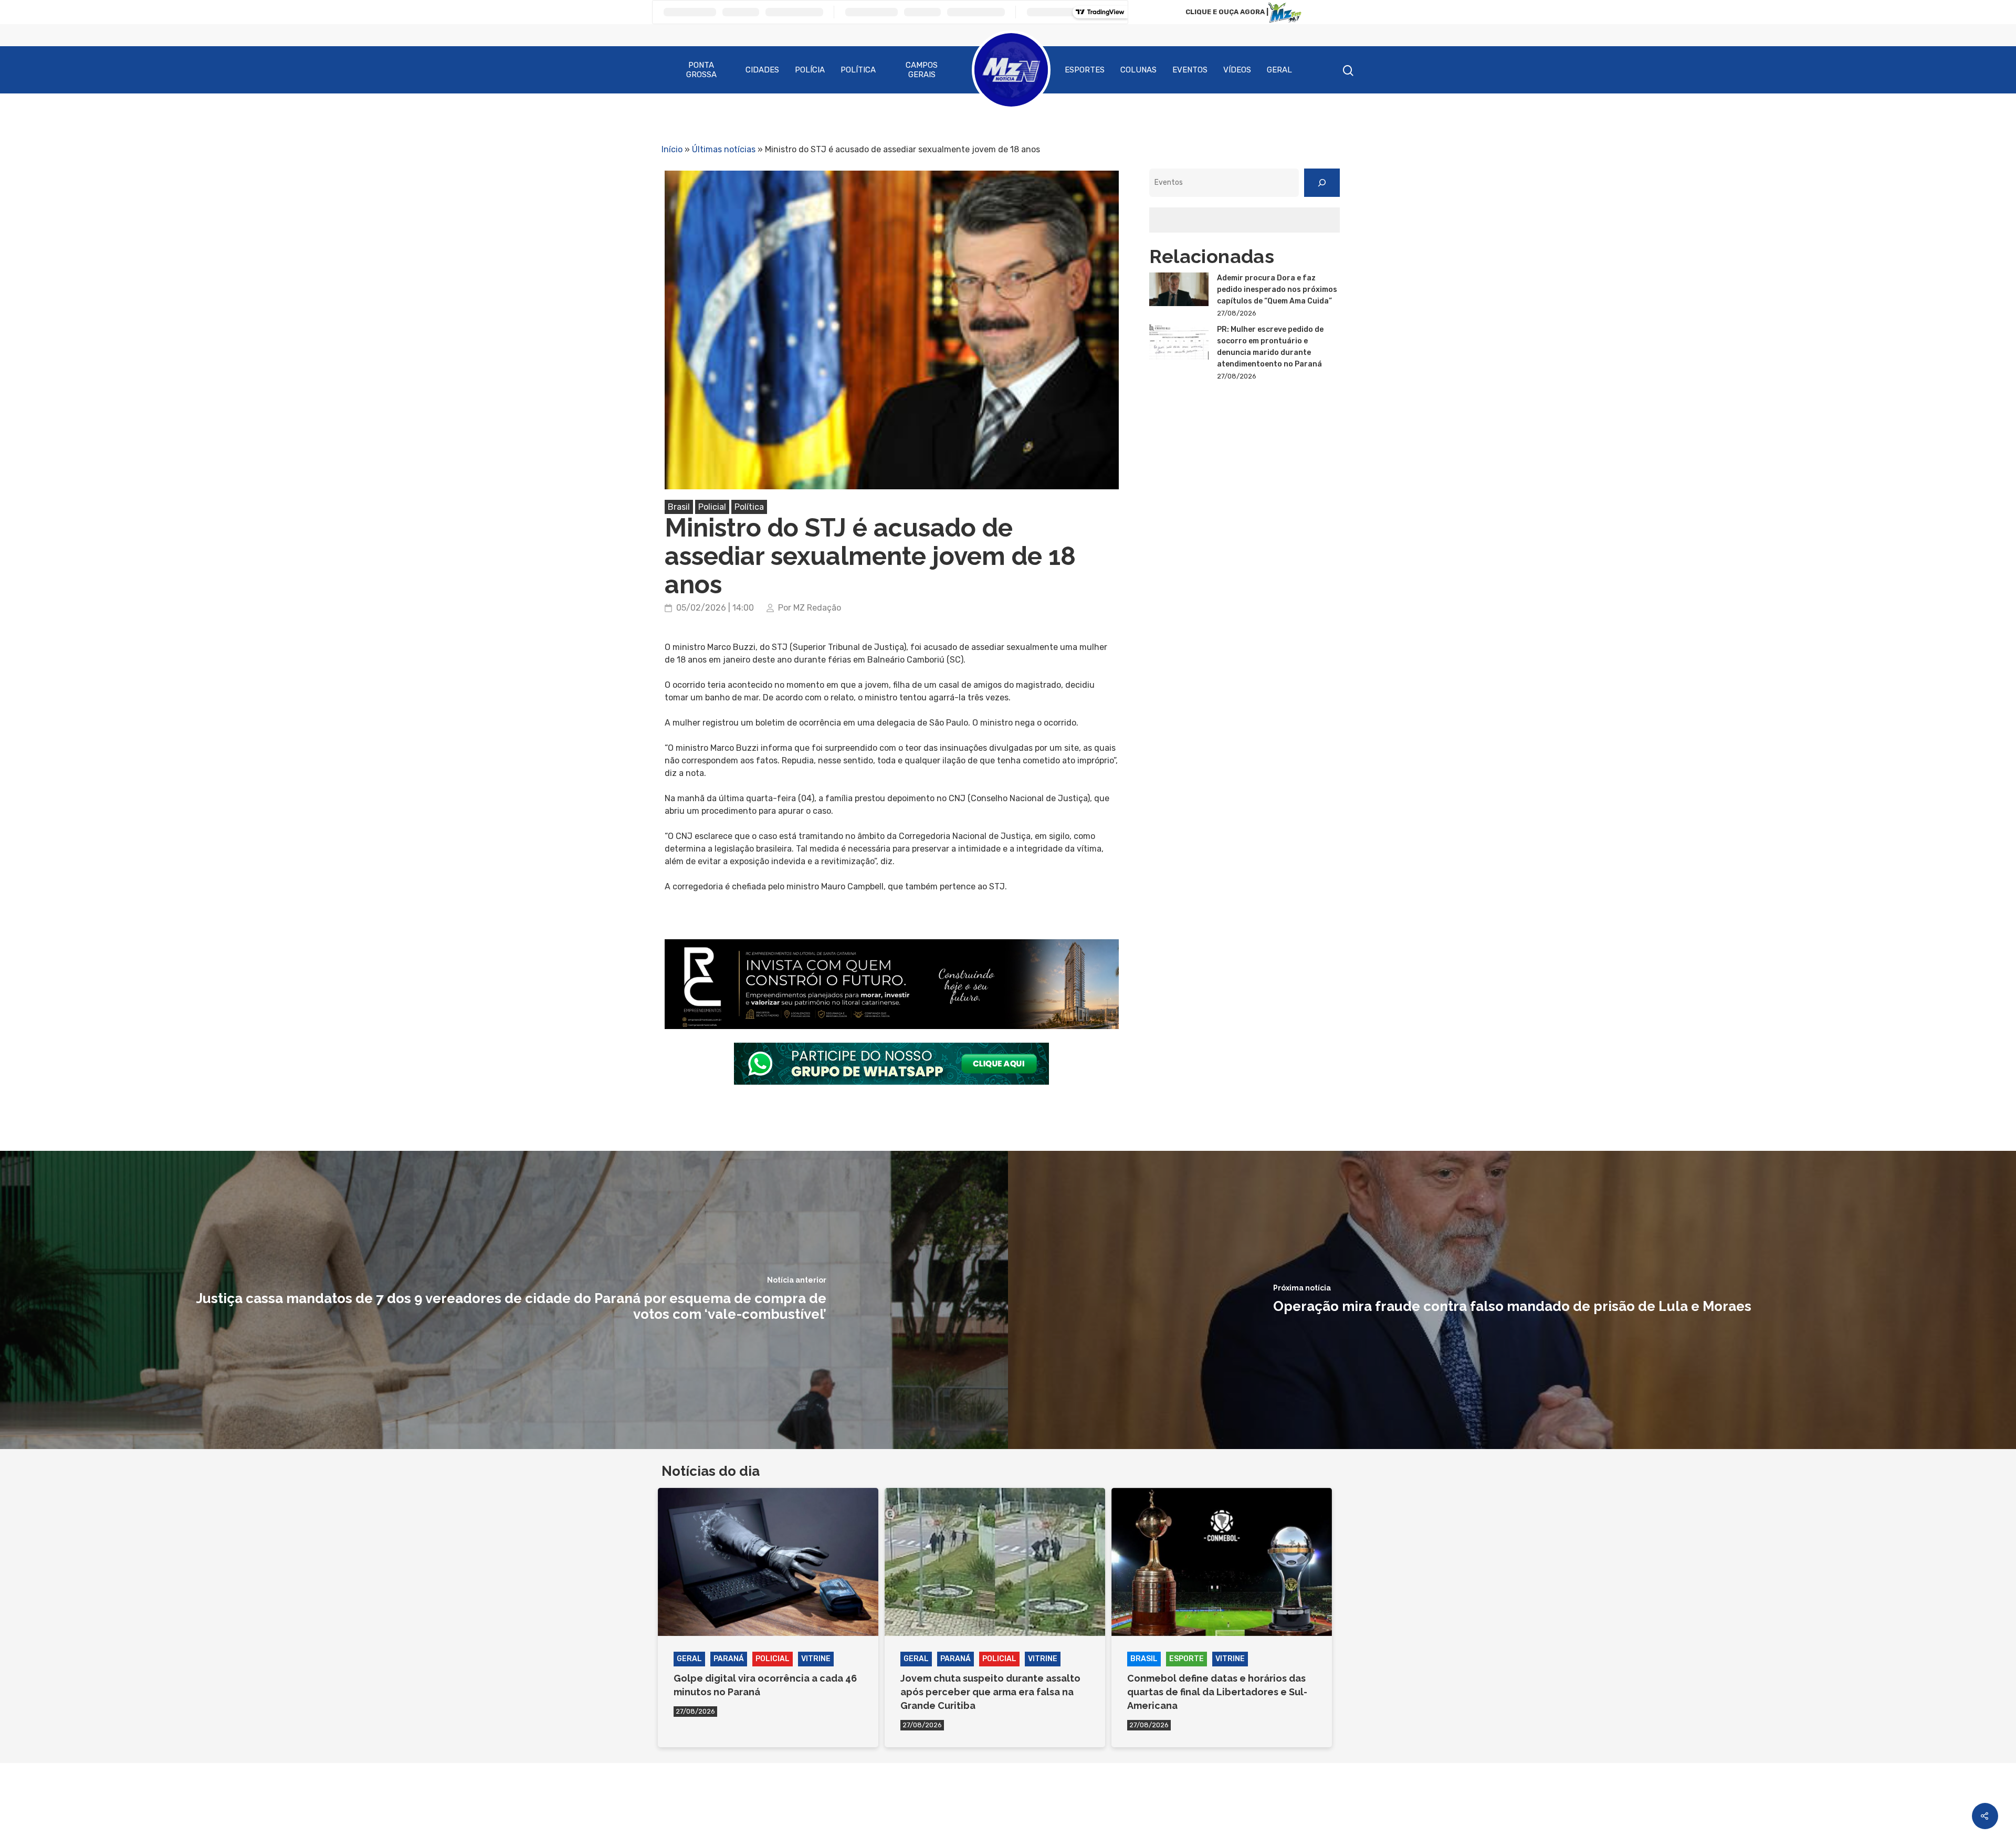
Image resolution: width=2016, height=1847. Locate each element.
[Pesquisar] (1322, 183)
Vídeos (1237, 70)
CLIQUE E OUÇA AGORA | (1227, 12)
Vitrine (816, 1659)
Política (858, 70)
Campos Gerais (922, 70)
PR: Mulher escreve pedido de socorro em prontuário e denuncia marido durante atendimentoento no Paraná (1270, 347)
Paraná (729, 1659)
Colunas (1138, 70)
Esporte (1186, 1659)
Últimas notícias (724, 149)
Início (672, 149)
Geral (1279, 70)
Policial (712, 507)
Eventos (1190, 70)
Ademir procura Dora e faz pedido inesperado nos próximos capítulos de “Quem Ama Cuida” (1277, 290)
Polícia (810, 70)
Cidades (762, 70)
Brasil (679, 507)
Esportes (1085, 70)
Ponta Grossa (701, 70)
